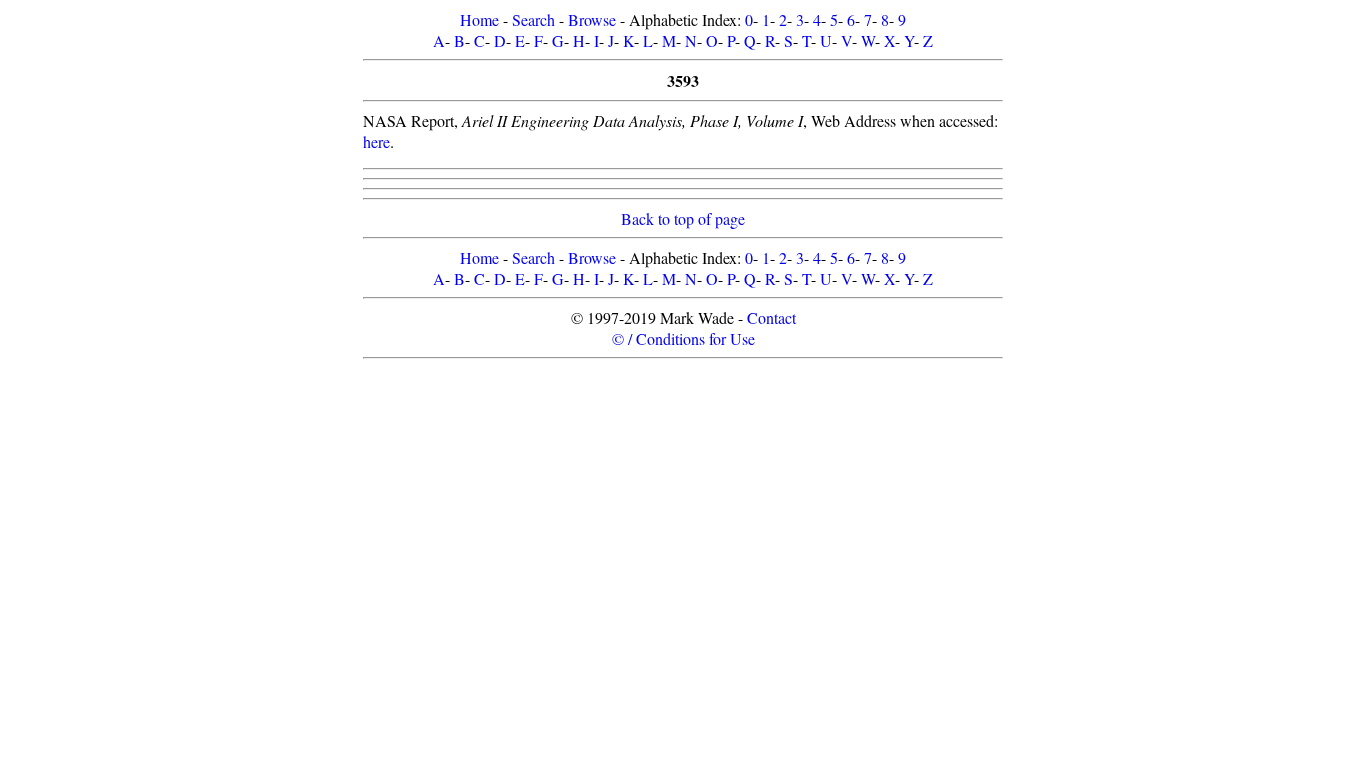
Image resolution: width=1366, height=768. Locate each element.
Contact (771, 317)
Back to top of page (683, 218)
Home (479, 19)
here (376, 141)
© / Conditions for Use (683, 338)
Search (533, 19)
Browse (592, 19)
